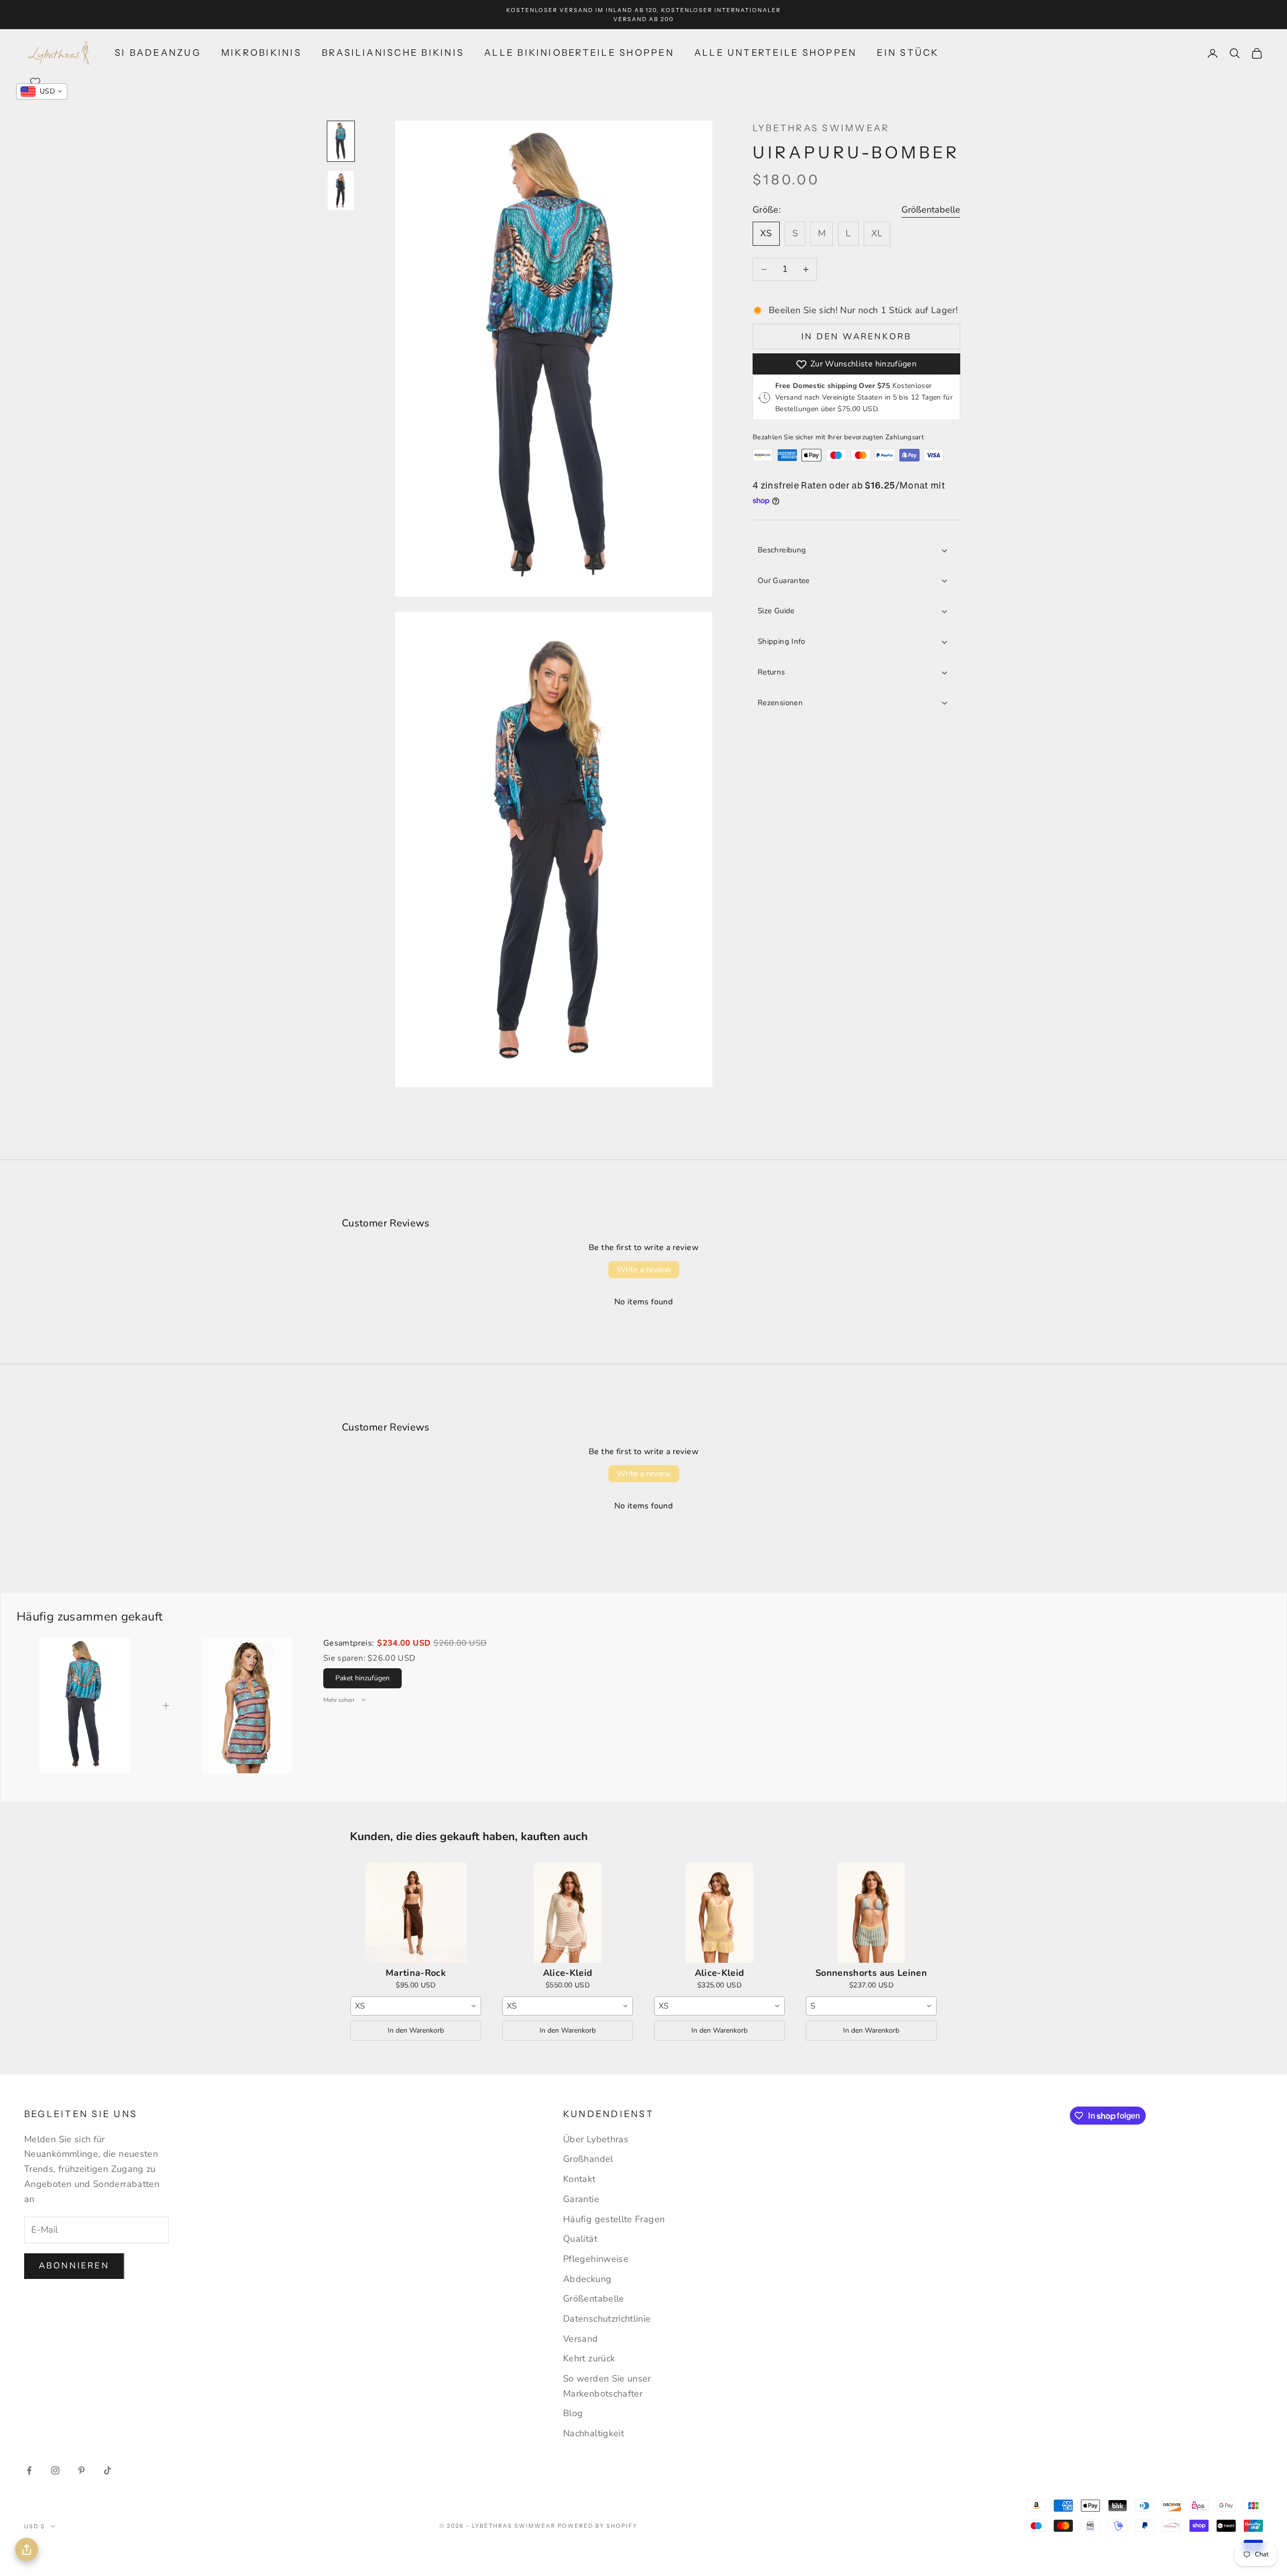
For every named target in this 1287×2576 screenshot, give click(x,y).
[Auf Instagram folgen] (55, 2470)
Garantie (581, 2199)
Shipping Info (782, 641)
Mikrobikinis (261, 53)
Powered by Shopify (597, 2526)
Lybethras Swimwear (821, 128)
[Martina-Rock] (416, 1913)
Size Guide (776, 611)
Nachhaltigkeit (593, 2433)
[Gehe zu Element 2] (341, 190)
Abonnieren (74, 2266)
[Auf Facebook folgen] (29, 2470)
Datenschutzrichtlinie (607, 2319)
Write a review (644, 1270)
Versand (581, 2339)
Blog (573, 2413)
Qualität (580, 2239)
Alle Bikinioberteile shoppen (579, 53)
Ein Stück (908, 53)
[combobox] (416, 2006)
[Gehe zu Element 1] (341, 141)
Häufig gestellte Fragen (614, 2219)
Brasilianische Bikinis (393, 53)
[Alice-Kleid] (568, 1913)
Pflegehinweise (596, 2259)
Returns (771, 672)
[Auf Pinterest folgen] (81, 2470)
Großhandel (588, 2159)
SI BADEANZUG (158, 53)
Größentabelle (931, 210)
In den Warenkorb (857, 337)
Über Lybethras (596, 2139)
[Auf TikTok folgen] (108, 2470)
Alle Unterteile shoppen (776, 53)
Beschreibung (782, 550)
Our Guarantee (784, 581)
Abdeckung (587, 2279)
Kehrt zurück (589, 2358)
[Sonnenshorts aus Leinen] (871, 1913)
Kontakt (579, 2179)
